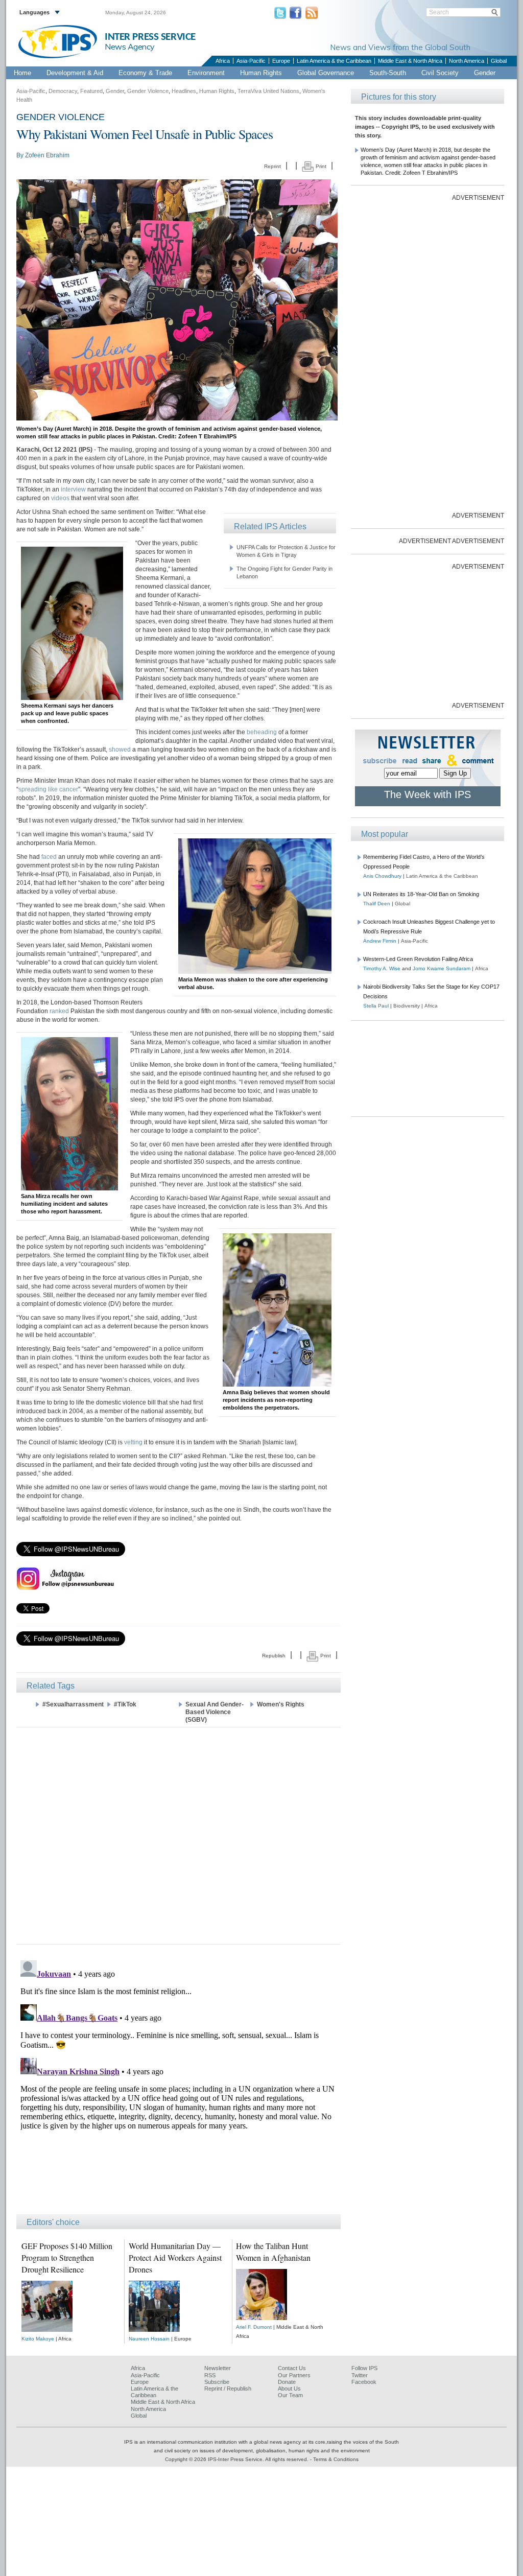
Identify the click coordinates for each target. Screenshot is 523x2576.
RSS (210, 2375)
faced (49, 857)
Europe (281, 61)
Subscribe (217, 2382)
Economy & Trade (145, 73)
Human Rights (261, 73)
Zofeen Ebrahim (47, 155)
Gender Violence (148, 91)
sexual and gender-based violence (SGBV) (215, 1712)
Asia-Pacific (251, 61)
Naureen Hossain (149, 2339)
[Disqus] (179, 2084)
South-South (388, 73)
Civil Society (440, 73)
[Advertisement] (179, 1835)
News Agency (130, 46)
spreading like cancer (48, 789)
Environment (206, 73)
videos (60, 498)
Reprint (272, 166)
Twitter (360, 2375)
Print (320, 166)
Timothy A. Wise (382, 968)
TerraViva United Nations (268, 91)
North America (467, 61)
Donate (287, 2382)
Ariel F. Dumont (254, 2327)
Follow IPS (364, 2368)
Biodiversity (407, 1006)
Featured (91, 91)
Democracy (63, 91)
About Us (289, 2388)
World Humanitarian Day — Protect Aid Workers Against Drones (175, 2257)
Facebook (364, 2382)
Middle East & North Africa (410, 61)
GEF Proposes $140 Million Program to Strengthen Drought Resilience (67, 2257)
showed (120, 750)
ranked (59, 1011)
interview (73, 489)
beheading (262, 732)
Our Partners (294, 2375)
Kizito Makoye (38, 2339)
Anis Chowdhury (382, 876)
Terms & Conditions (336, 2459)
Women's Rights (281, 1704)
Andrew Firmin (380, 941)
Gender (485, 73)
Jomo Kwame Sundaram (442, 968)
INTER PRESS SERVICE (150, 37)
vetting (133, 1442)
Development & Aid (75, 73)
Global (499, 61)
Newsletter (218, 2368)
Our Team (290, 2395)
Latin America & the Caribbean (334, 61)
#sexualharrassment (73, 1704)
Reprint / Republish (228, 2388)
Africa (223, 61)
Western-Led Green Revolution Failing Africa (418, 959)
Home (22, 73)
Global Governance (326, 73)
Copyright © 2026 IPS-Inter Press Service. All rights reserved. (237, 2459)
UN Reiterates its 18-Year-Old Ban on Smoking (421, 894)
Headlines (184, 91)
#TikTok (125, 1704)
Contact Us (292, 2368)
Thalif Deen (377, 904)
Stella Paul (376, 1006)
